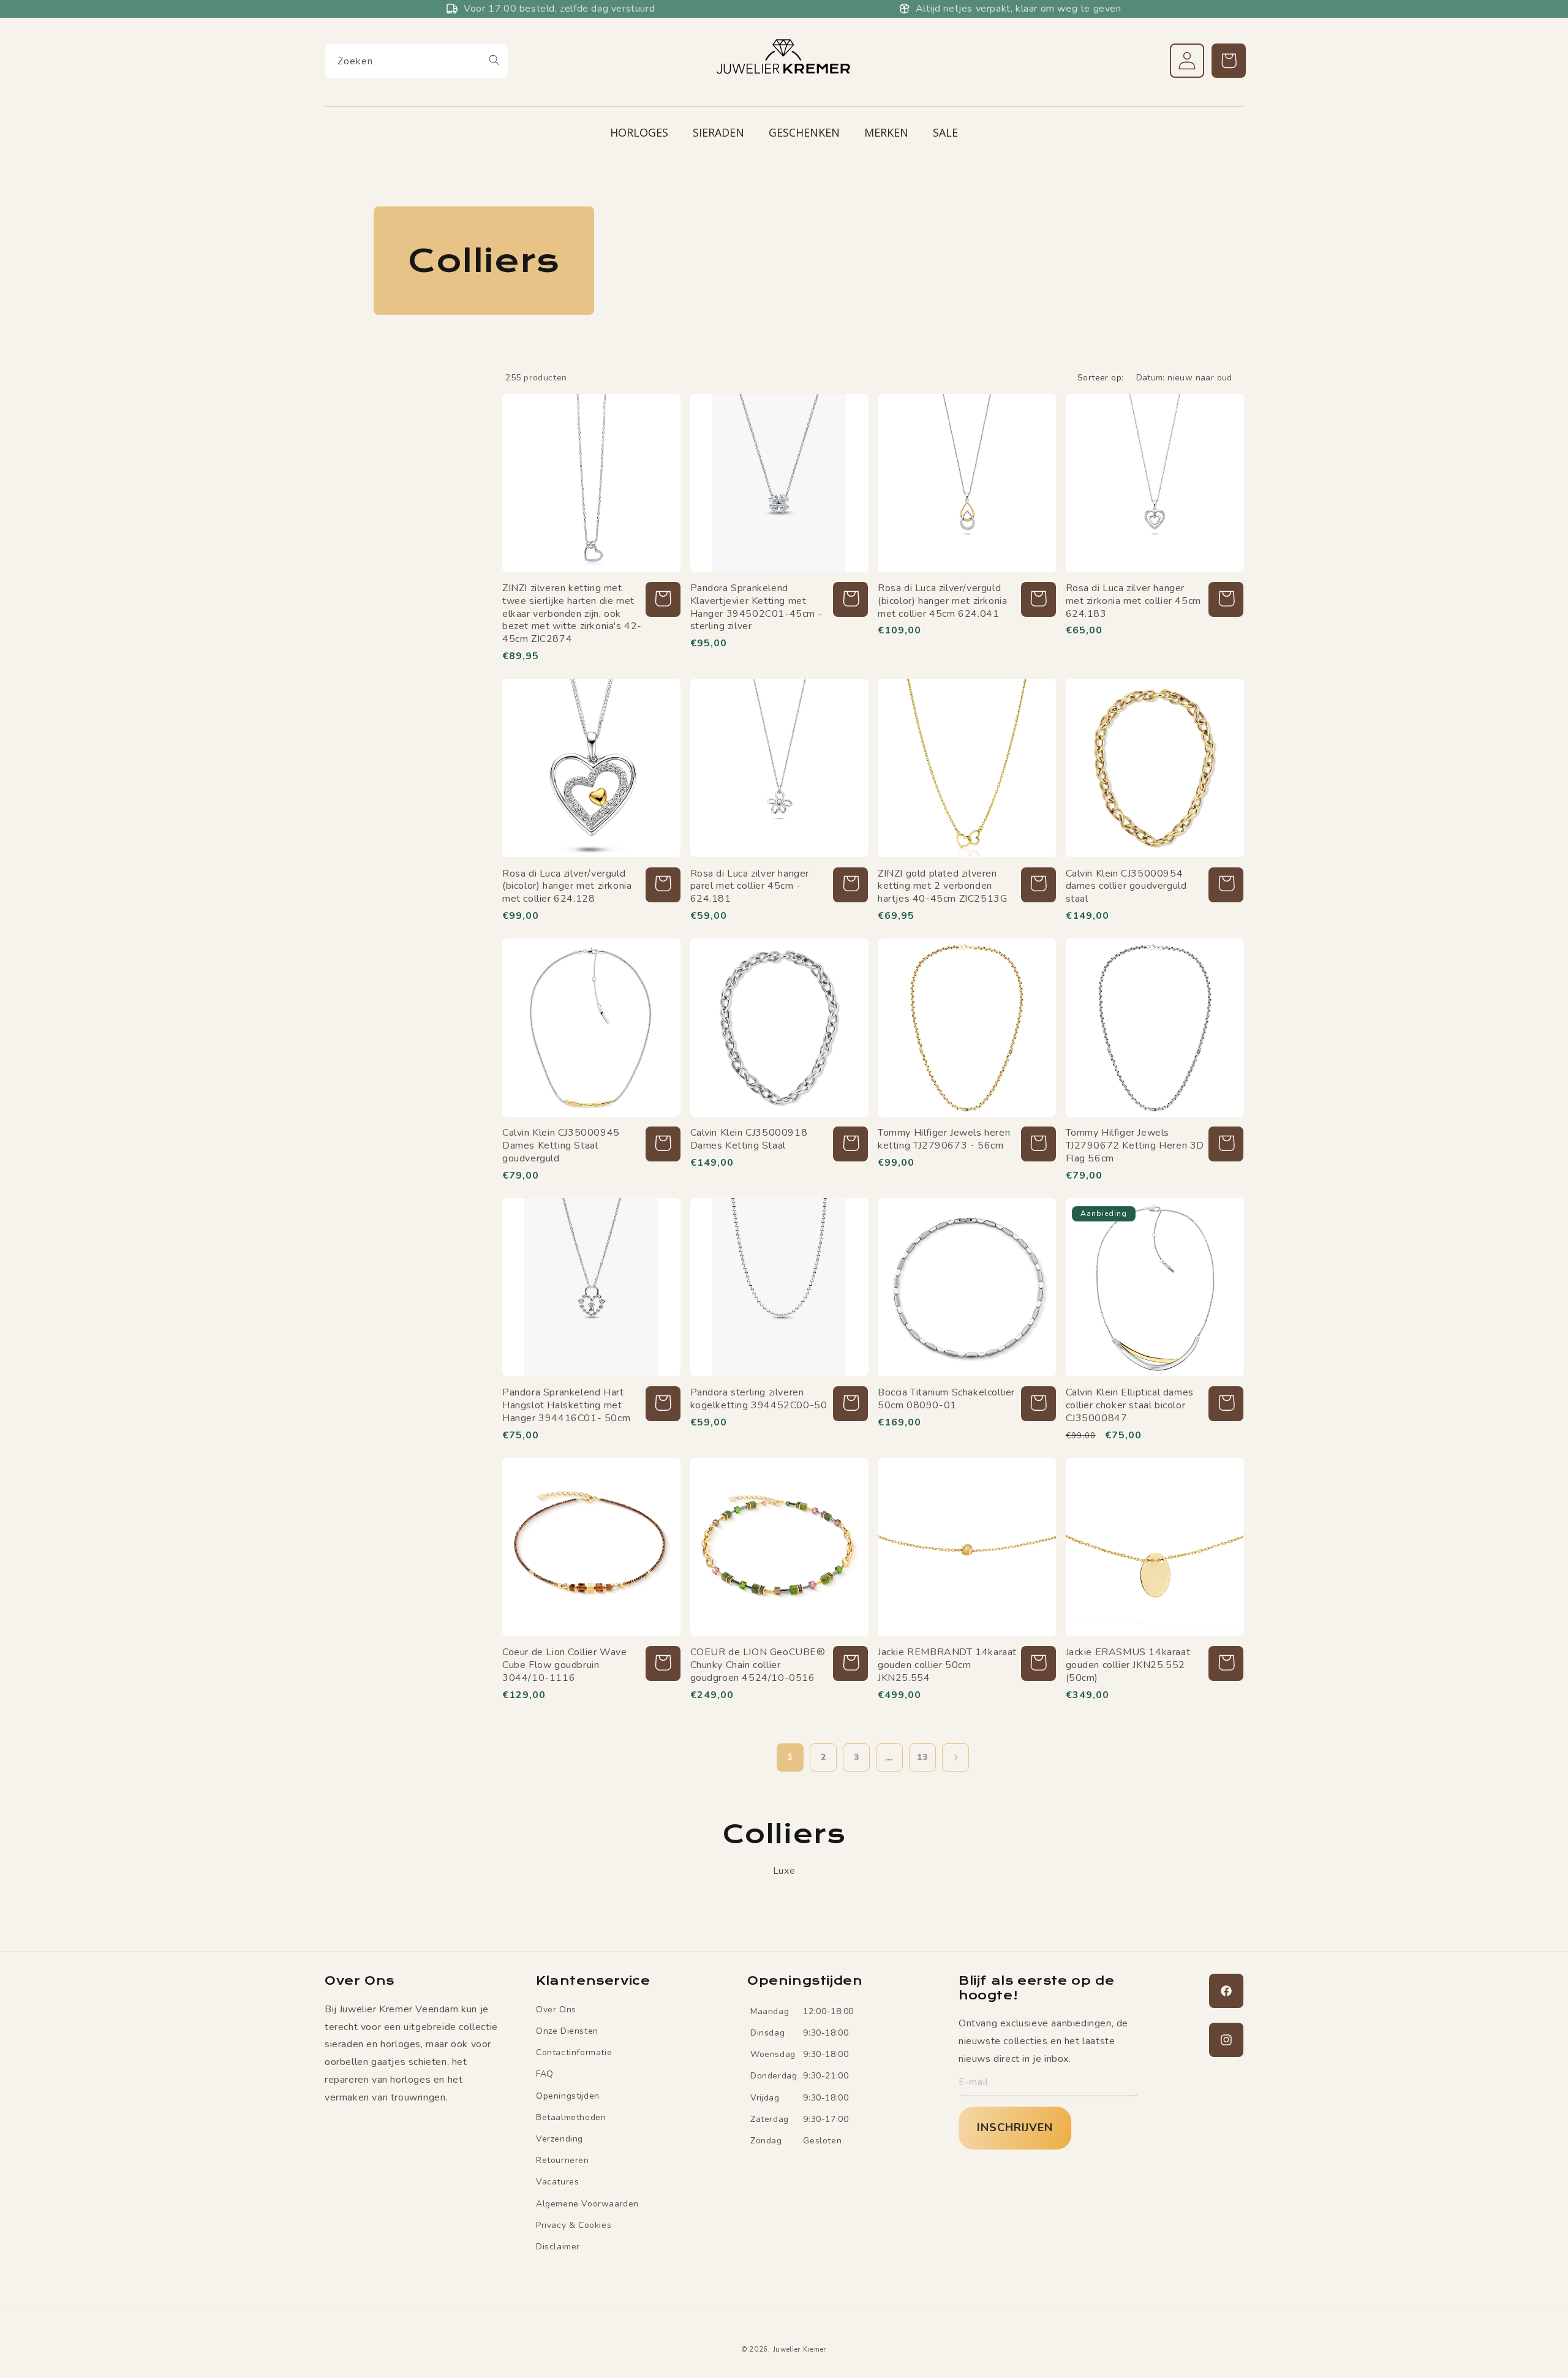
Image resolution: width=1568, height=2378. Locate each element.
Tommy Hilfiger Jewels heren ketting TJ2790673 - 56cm (944, 1139)
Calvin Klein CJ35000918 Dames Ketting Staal (749, 1139)
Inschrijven (1015, 2127)
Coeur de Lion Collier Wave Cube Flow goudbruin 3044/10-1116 (565, 1665)
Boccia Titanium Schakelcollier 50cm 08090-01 (946, 1399)
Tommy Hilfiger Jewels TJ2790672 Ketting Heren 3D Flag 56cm (1135, 1146)
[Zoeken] (494, 60)
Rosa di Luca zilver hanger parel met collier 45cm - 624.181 (750, 886)
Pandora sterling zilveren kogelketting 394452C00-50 (759, 1399)
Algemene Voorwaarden (587, 2203)
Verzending (560, 2138)
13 (922, 1757)
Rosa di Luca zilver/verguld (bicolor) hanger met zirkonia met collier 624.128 (567, 886)
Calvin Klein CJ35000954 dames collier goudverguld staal (1126, 886)
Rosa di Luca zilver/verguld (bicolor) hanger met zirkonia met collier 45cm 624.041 (942, 601)
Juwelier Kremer (800, 2350)
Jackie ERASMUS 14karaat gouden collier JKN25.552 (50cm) (1128, 1665)
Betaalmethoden (571, 2117)
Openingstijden (568, 2095)
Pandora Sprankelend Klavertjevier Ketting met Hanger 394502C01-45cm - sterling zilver (757, 607)
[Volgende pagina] (956, 1757)
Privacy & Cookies (574, 2225)
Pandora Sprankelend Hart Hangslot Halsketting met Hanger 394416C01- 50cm (566, 1405)
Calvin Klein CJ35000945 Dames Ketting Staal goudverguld (561, 1146)
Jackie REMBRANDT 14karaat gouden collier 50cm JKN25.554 (947, 1665)
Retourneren (563, 2160)
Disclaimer (558, 2246)
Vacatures (557, 2182)
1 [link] (790, 1757)
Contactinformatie (574, 2052)
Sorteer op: (1100, 378)
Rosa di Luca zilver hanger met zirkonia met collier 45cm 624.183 (1133, 601)
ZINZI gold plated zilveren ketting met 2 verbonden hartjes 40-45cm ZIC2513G (942, 886)
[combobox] (417, 61)
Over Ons (556, 2009)
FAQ (545, 2074)
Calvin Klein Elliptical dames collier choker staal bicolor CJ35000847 (1130, 1405)
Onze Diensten (567, 2030)
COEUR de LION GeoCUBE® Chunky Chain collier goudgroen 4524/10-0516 (758, 1665)
